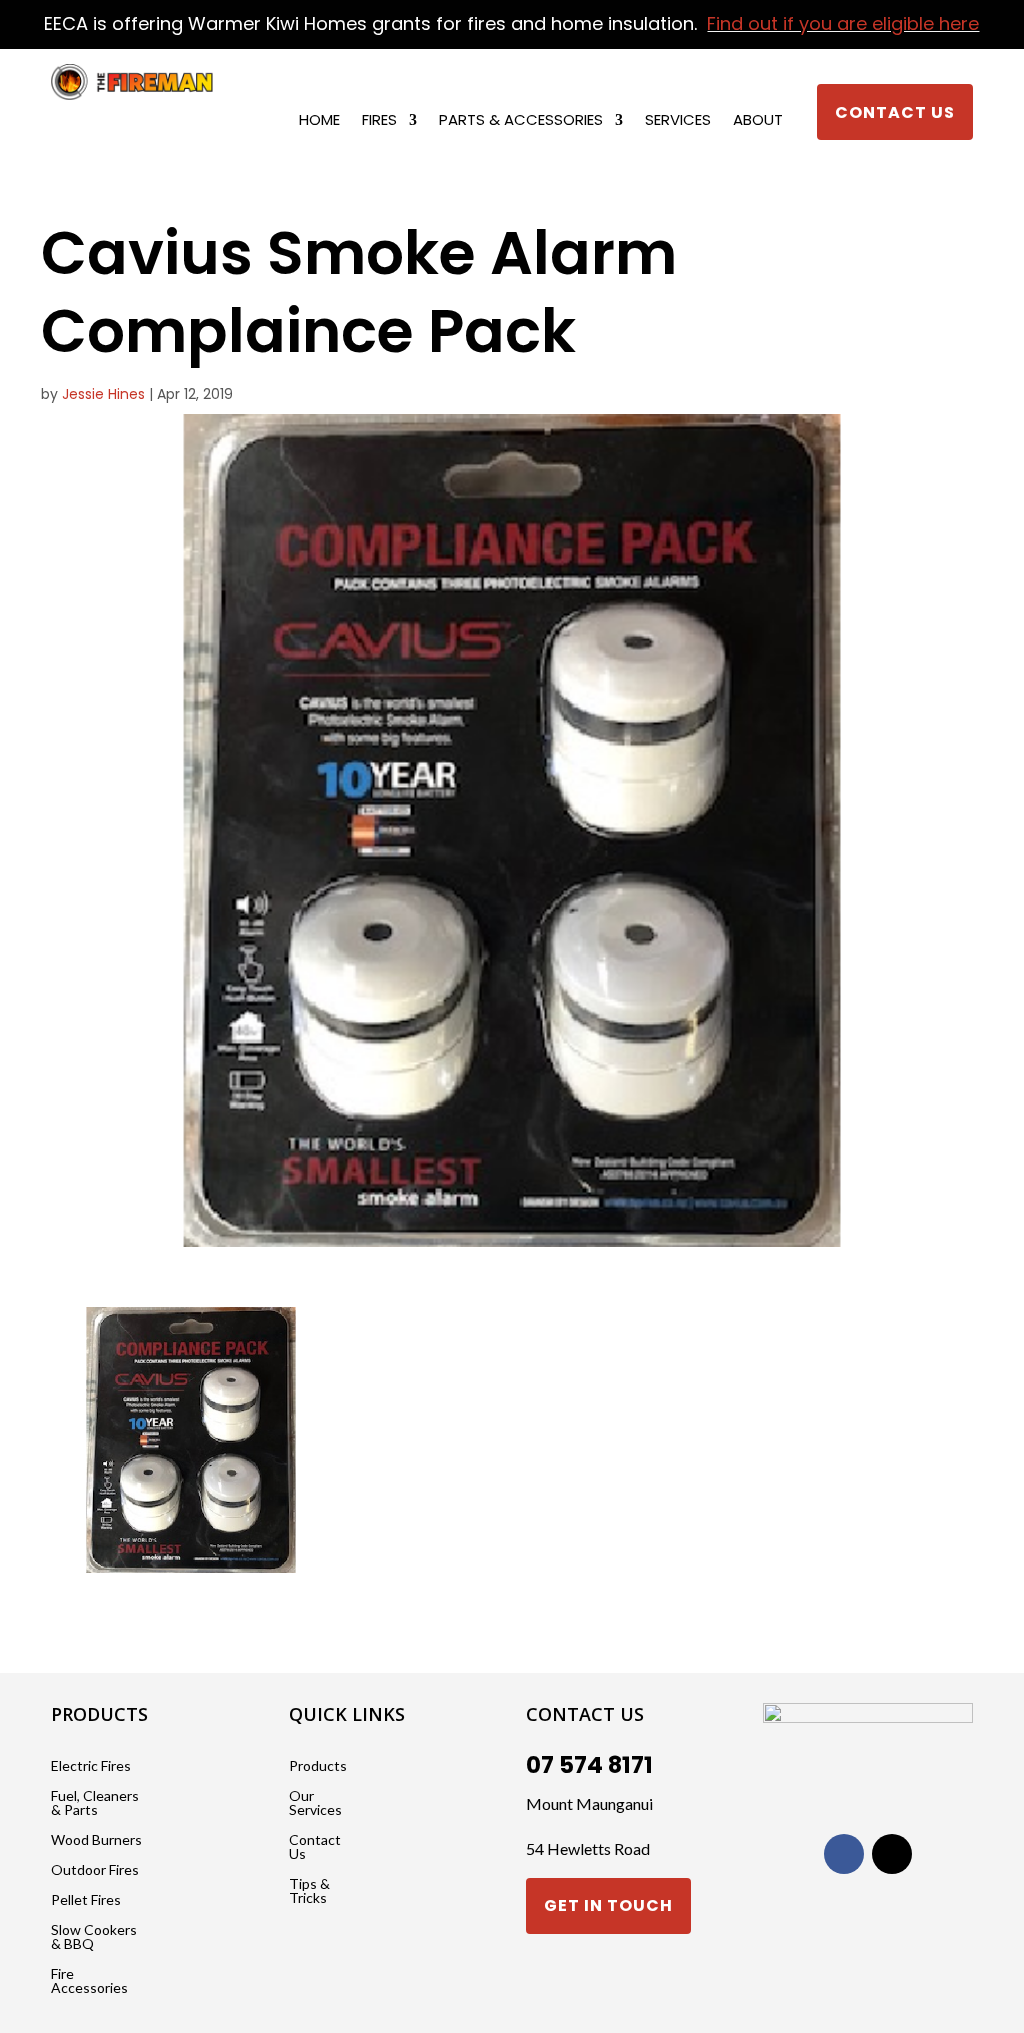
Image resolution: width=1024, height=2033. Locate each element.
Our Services (315, 1803)
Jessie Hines (103, 394)
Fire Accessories (89, 1981)
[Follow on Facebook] (844, 1854)
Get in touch (608, 1905)
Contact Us (895, 112)
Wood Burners (96, 1840)
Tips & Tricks (309, 1891)
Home (319, 121)
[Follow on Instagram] (892, 1854)
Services (678, 121)
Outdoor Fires (95, 1870)
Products (318, 1766)
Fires (379, 121)
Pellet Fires (86, 1900)
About (758, 121)
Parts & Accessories (521, 121)
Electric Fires (91, 1766)
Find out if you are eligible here (843, 23)
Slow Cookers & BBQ (94, 1937)
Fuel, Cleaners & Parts (95, 1803)
